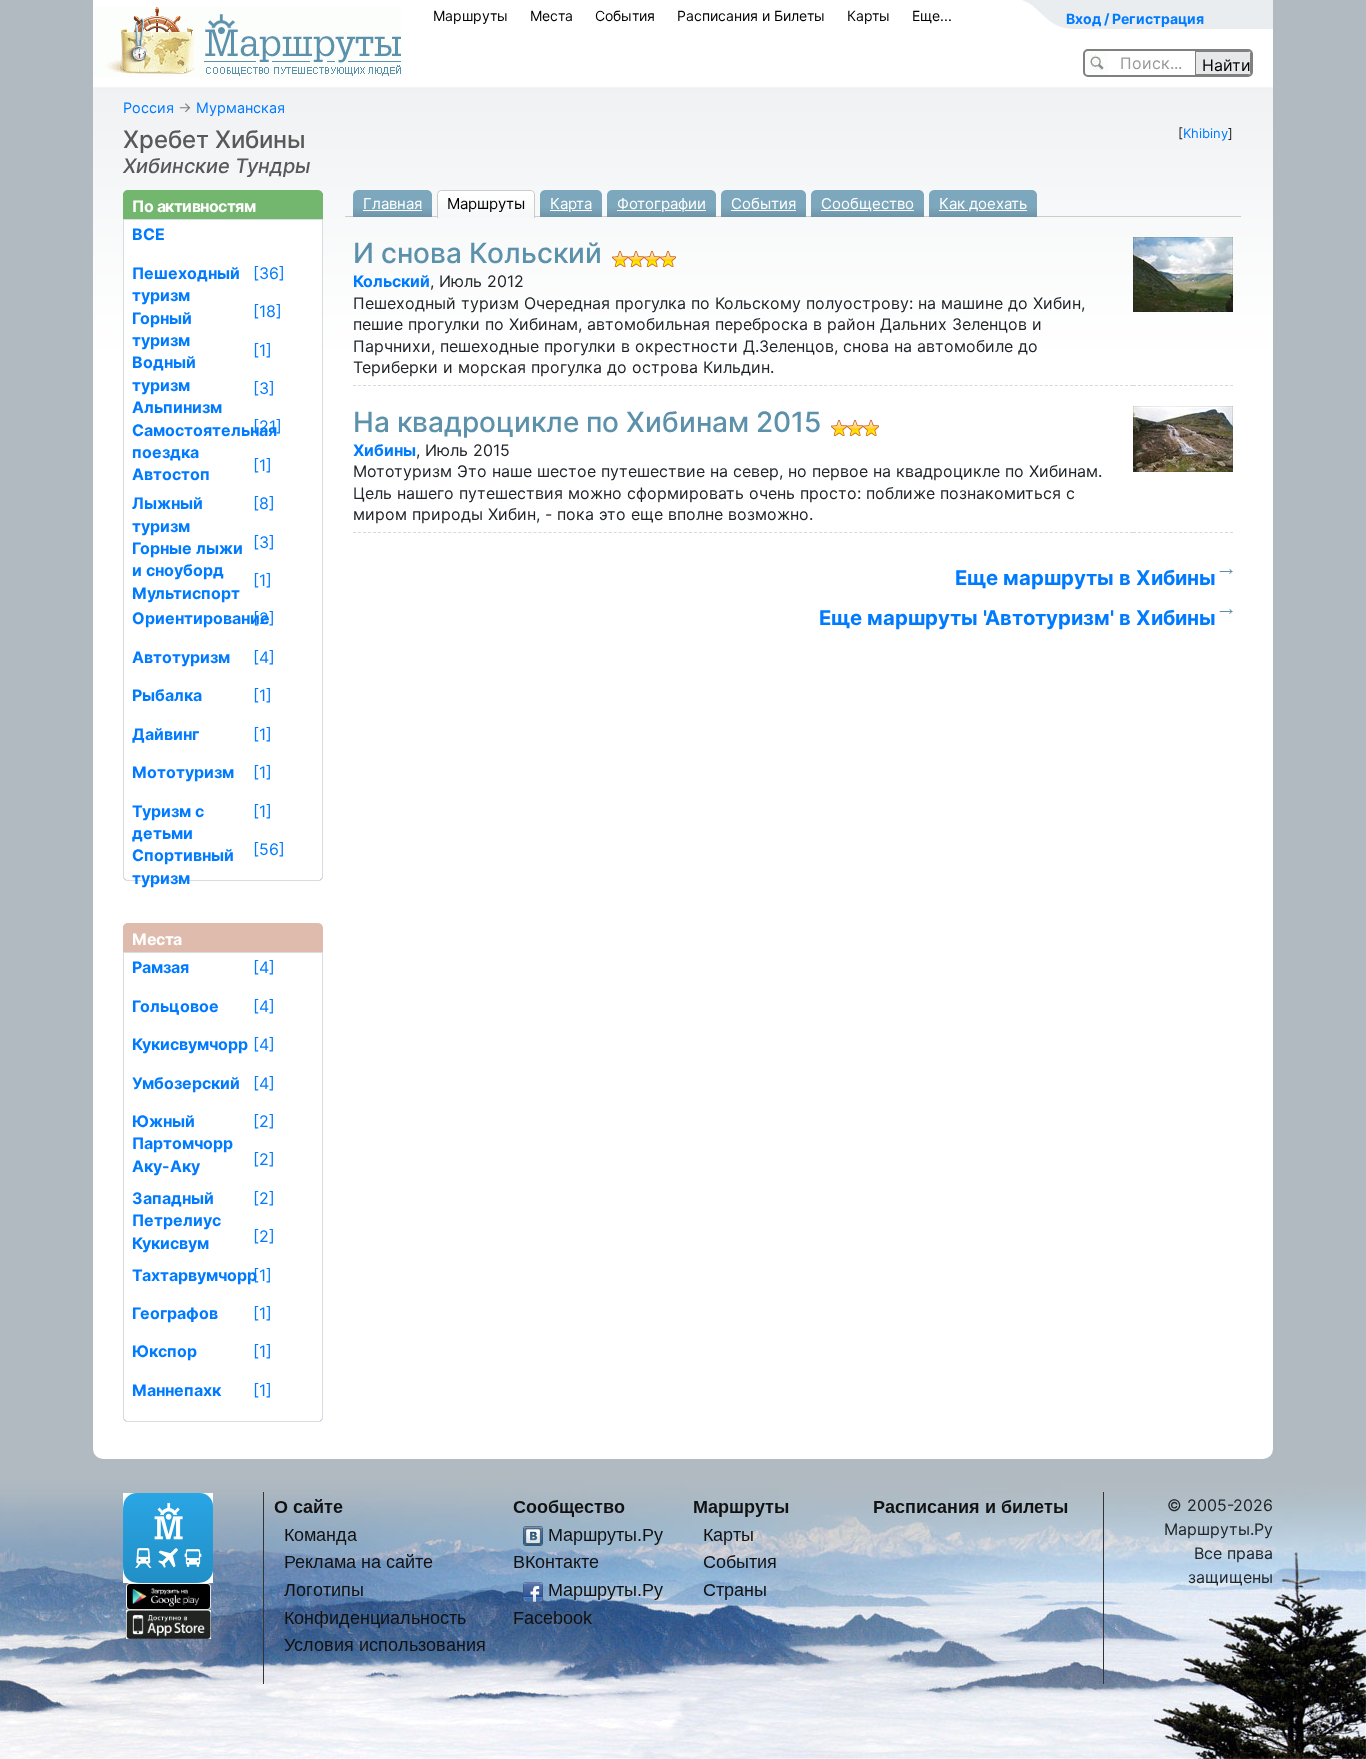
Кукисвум (170, 1243)
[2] (264, 618)
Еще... (932, 15)
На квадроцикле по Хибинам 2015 (587, 422)
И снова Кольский (477, 253)
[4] (264, 657)
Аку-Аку (166, 1166)
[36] (269, 273)
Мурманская (240, 107)
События (625, 15)
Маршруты (470, 15)
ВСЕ (148, 234)
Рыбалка (167, 695)
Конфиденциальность (375, 1617)
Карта (571, 203)
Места (551, 15)
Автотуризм (181, 657)
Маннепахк (176, 1390)
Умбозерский (186, 1083)
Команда (320, 1534)
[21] (267, 426)
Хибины (384, 450)
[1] (262, 350)
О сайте (308, 1506)
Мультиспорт (186, 593)
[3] (264, 388)
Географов (175, 1313)
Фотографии (661, 203)
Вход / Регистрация (1135, 18)
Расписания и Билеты (751, 15)
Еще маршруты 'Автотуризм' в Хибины (1017, 617)
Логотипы (324, 1589)
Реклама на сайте (358, 1561)
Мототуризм (183, 772)
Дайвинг (165, 734)
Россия (148, 107)
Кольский (391, 281)
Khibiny (1205, 133)
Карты (868, 15)
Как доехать (983, 203)
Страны (735, 1589)
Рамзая (160, 967)
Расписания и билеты (970, 1506)
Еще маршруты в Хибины (1085, 577)
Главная (392, 203)
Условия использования (385, 1644)
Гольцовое (175, 1006)
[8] (264, 503)
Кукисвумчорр (190, 1044)
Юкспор (164, 1351)
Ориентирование (201, 618)
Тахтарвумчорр (194, 1275)
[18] (267, 311)
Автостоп (171, 474)
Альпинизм (177, 407)
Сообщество (867, 203)
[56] (269, 849)
